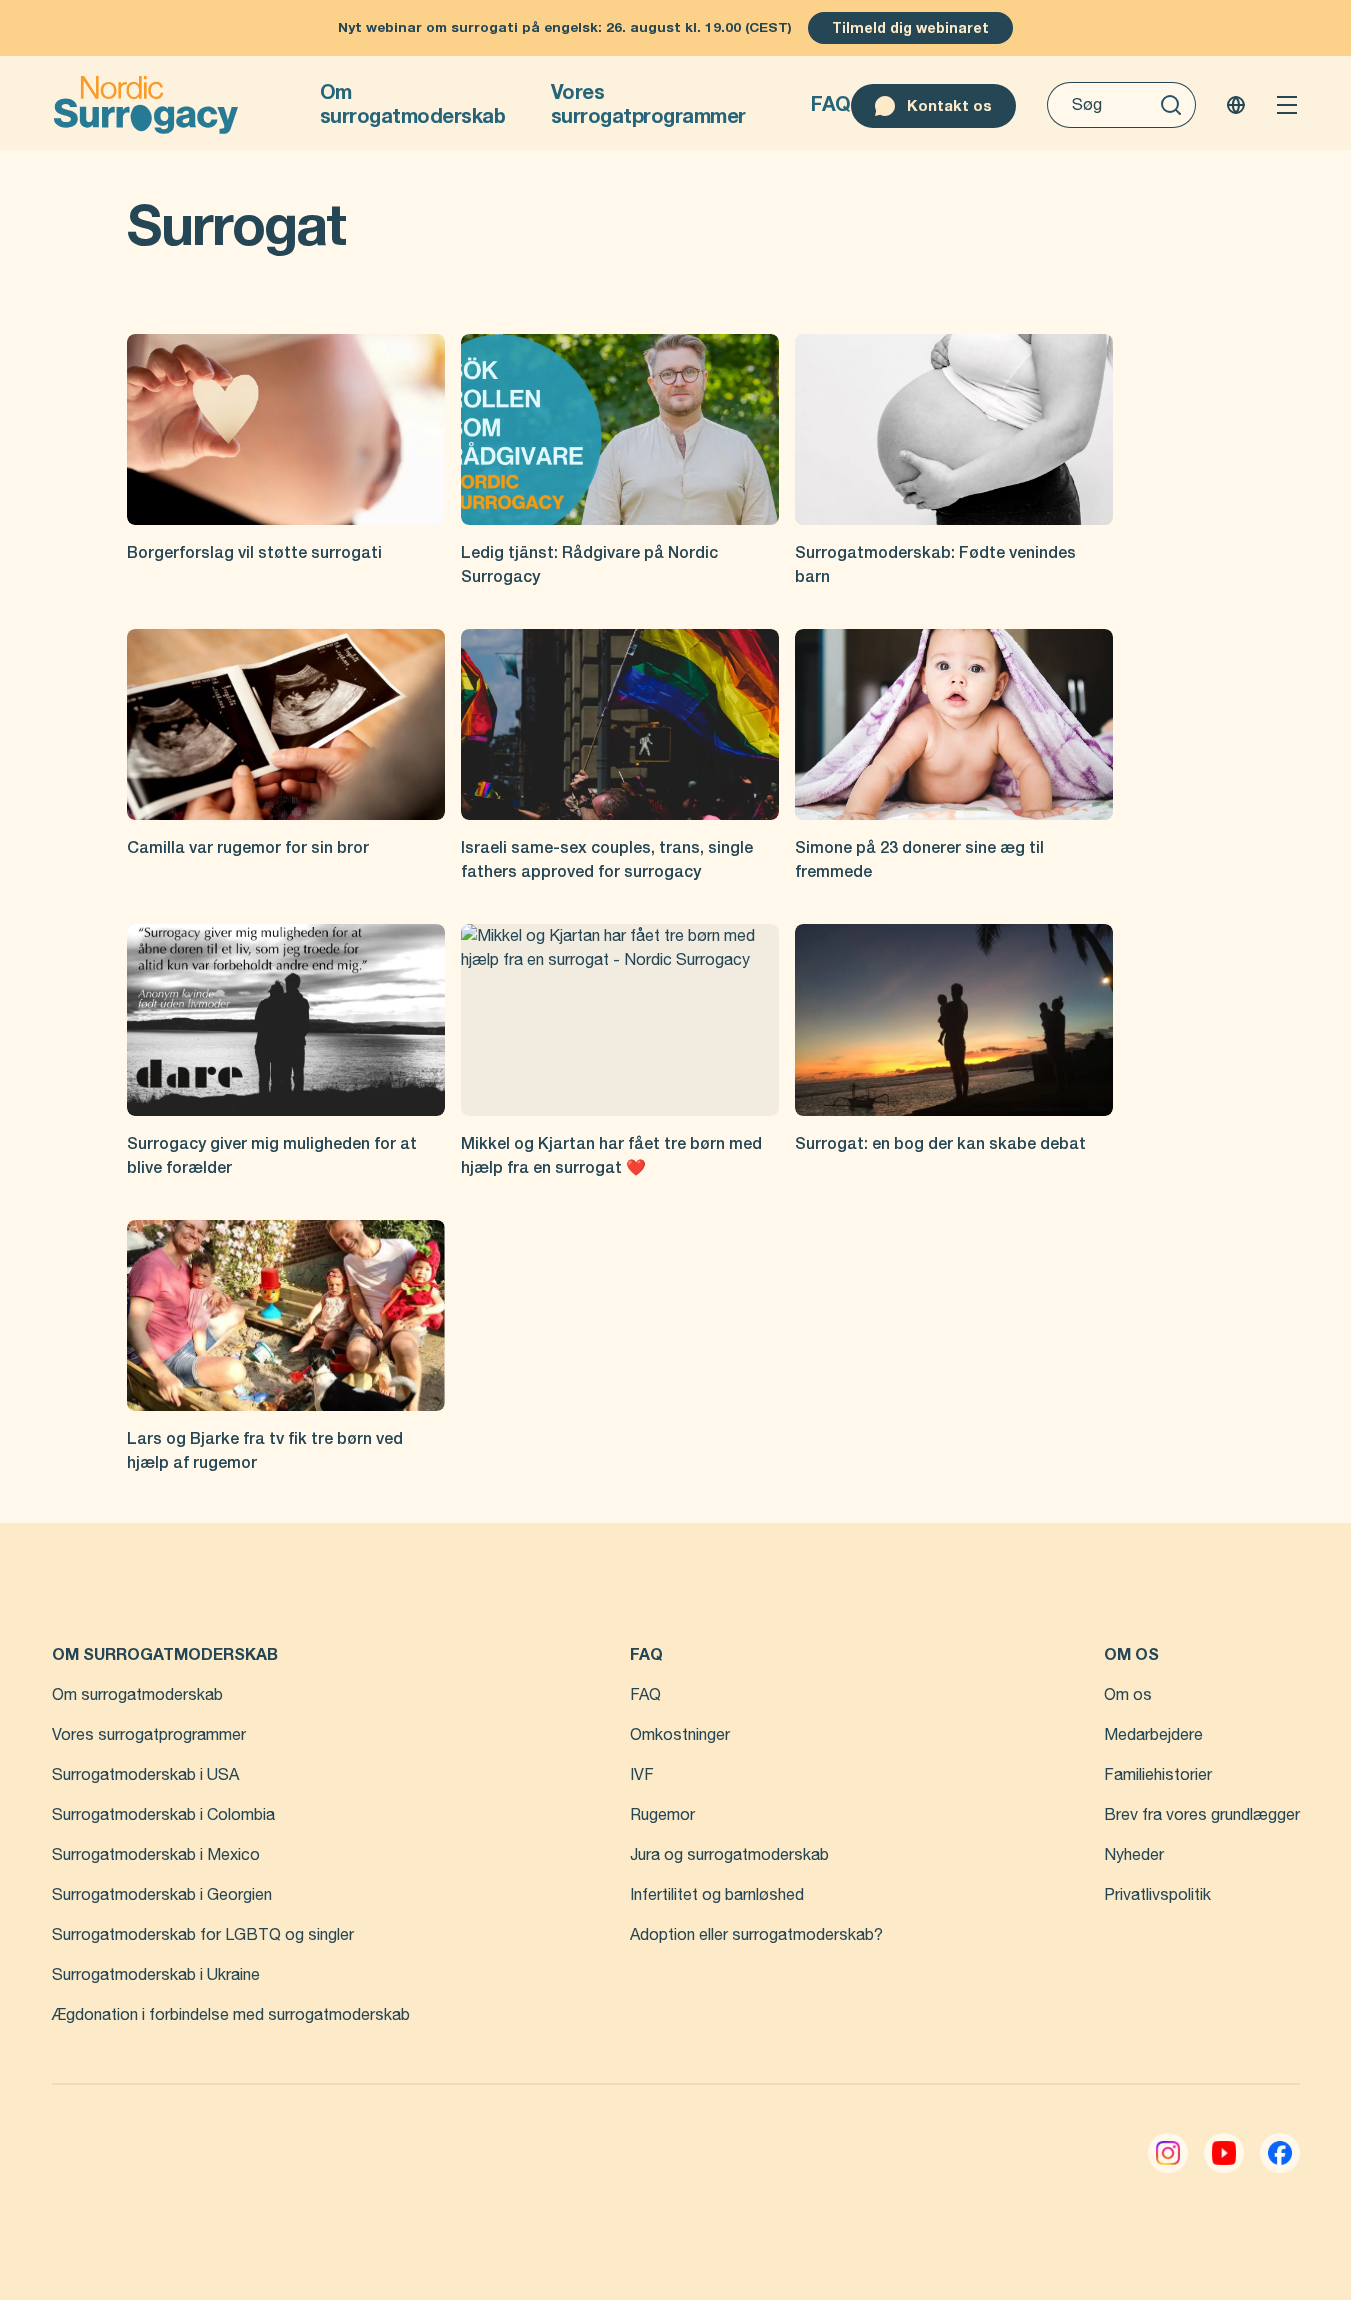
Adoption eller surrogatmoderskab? (756, 1935)
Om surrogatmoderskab (413, 104)
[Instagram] (1168, 2153)
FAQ (831, 104)
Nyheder (1134, 1855)
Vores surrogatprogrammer (648, 104)
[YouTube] (1224, 2153)
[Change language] (1236, 105)
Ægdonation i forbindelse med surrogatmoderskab (231, 2015)
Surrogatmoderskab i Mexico (156, 1855)
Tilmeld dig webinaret (910, 28)
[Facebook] (1280, 2153)
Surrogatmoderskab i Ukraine (156, 1975)
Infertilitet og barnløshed (717, 1895)
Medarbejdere (1153, 1735)
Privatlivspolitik (1157, 1895)
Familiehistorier (1158, 1775)
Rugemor (662, 1815)
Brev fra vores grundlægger (1202, 1815)
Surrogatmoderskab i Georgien (162, 1895)
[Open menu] (1287, 105)
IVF (642, 1775)
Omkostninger (680, 1735)
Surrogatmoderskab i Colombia (163, 1815)
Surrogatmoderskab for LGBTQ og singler (203, 1935)
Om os (1128, 1695)
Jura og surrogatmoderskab (729, 1855)
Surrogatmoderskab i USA (145, 1775)
